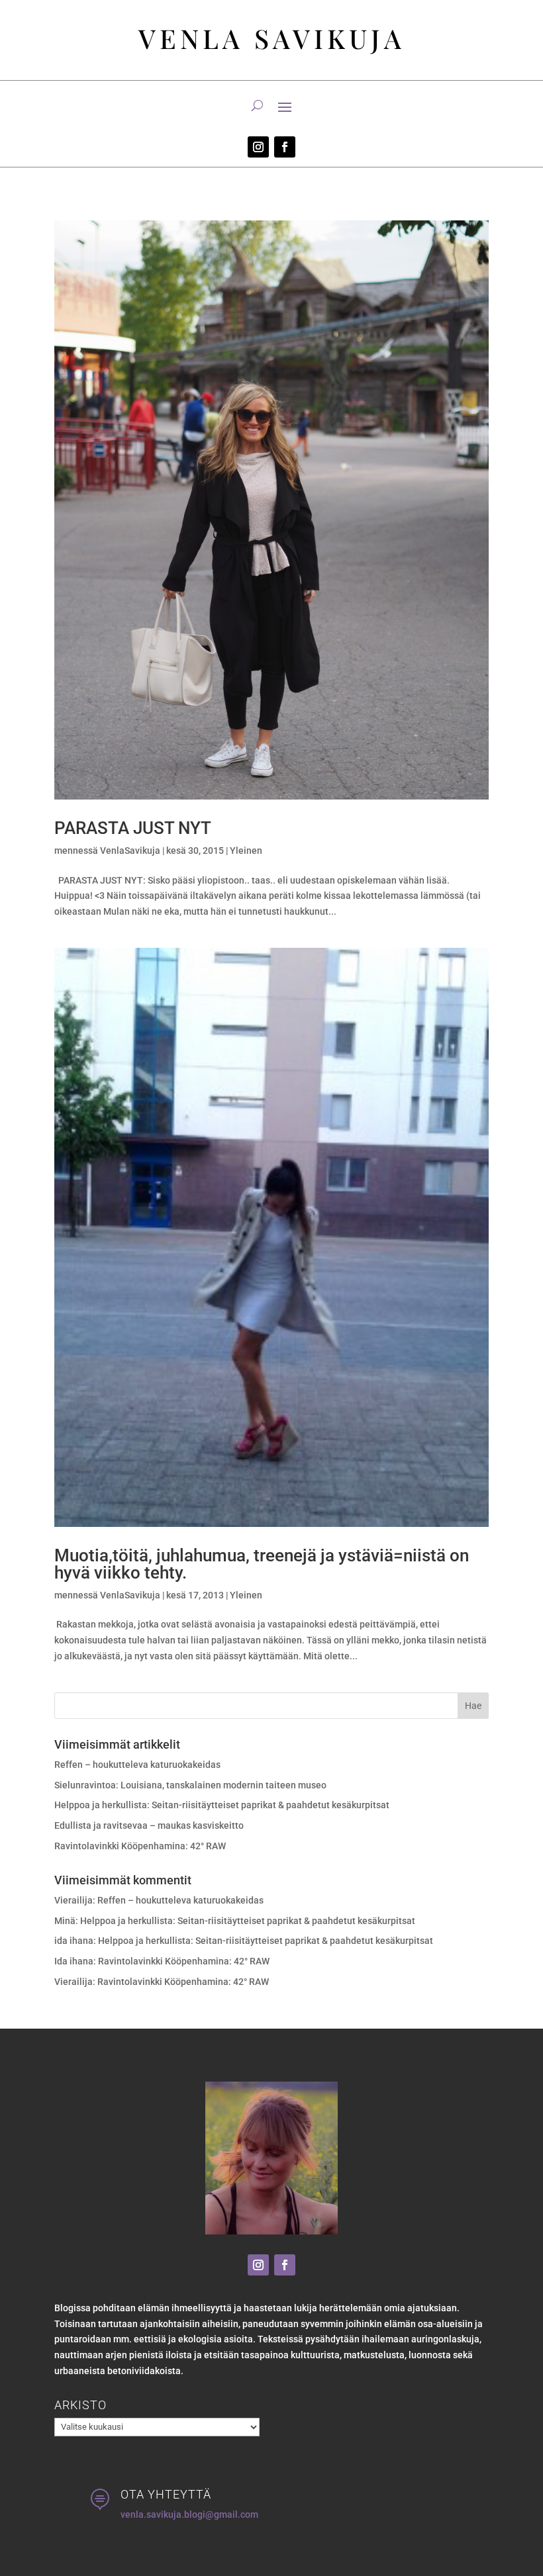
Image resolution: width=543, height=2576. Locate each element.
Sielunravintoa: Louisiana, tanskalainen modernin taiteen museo (190, 1785)
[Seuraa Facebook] (285, 147)
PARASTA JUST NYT (133, 828)
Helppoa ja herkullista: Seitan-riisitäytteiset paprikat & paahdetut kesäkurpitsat (222, 1805)
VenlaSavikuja (130, 851)
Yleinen (246, 851)
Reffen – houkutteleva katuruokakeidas (137, 1765)
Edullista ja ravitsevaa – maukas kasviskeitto (149, 1825)
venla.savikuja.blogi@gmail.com (189, 2514)
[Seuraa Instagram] (258, 147)
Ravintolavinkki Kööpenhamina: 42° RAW (140, 1846)
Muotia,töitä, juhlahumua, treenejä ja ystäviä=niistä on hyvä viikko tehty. (262, 1564)
